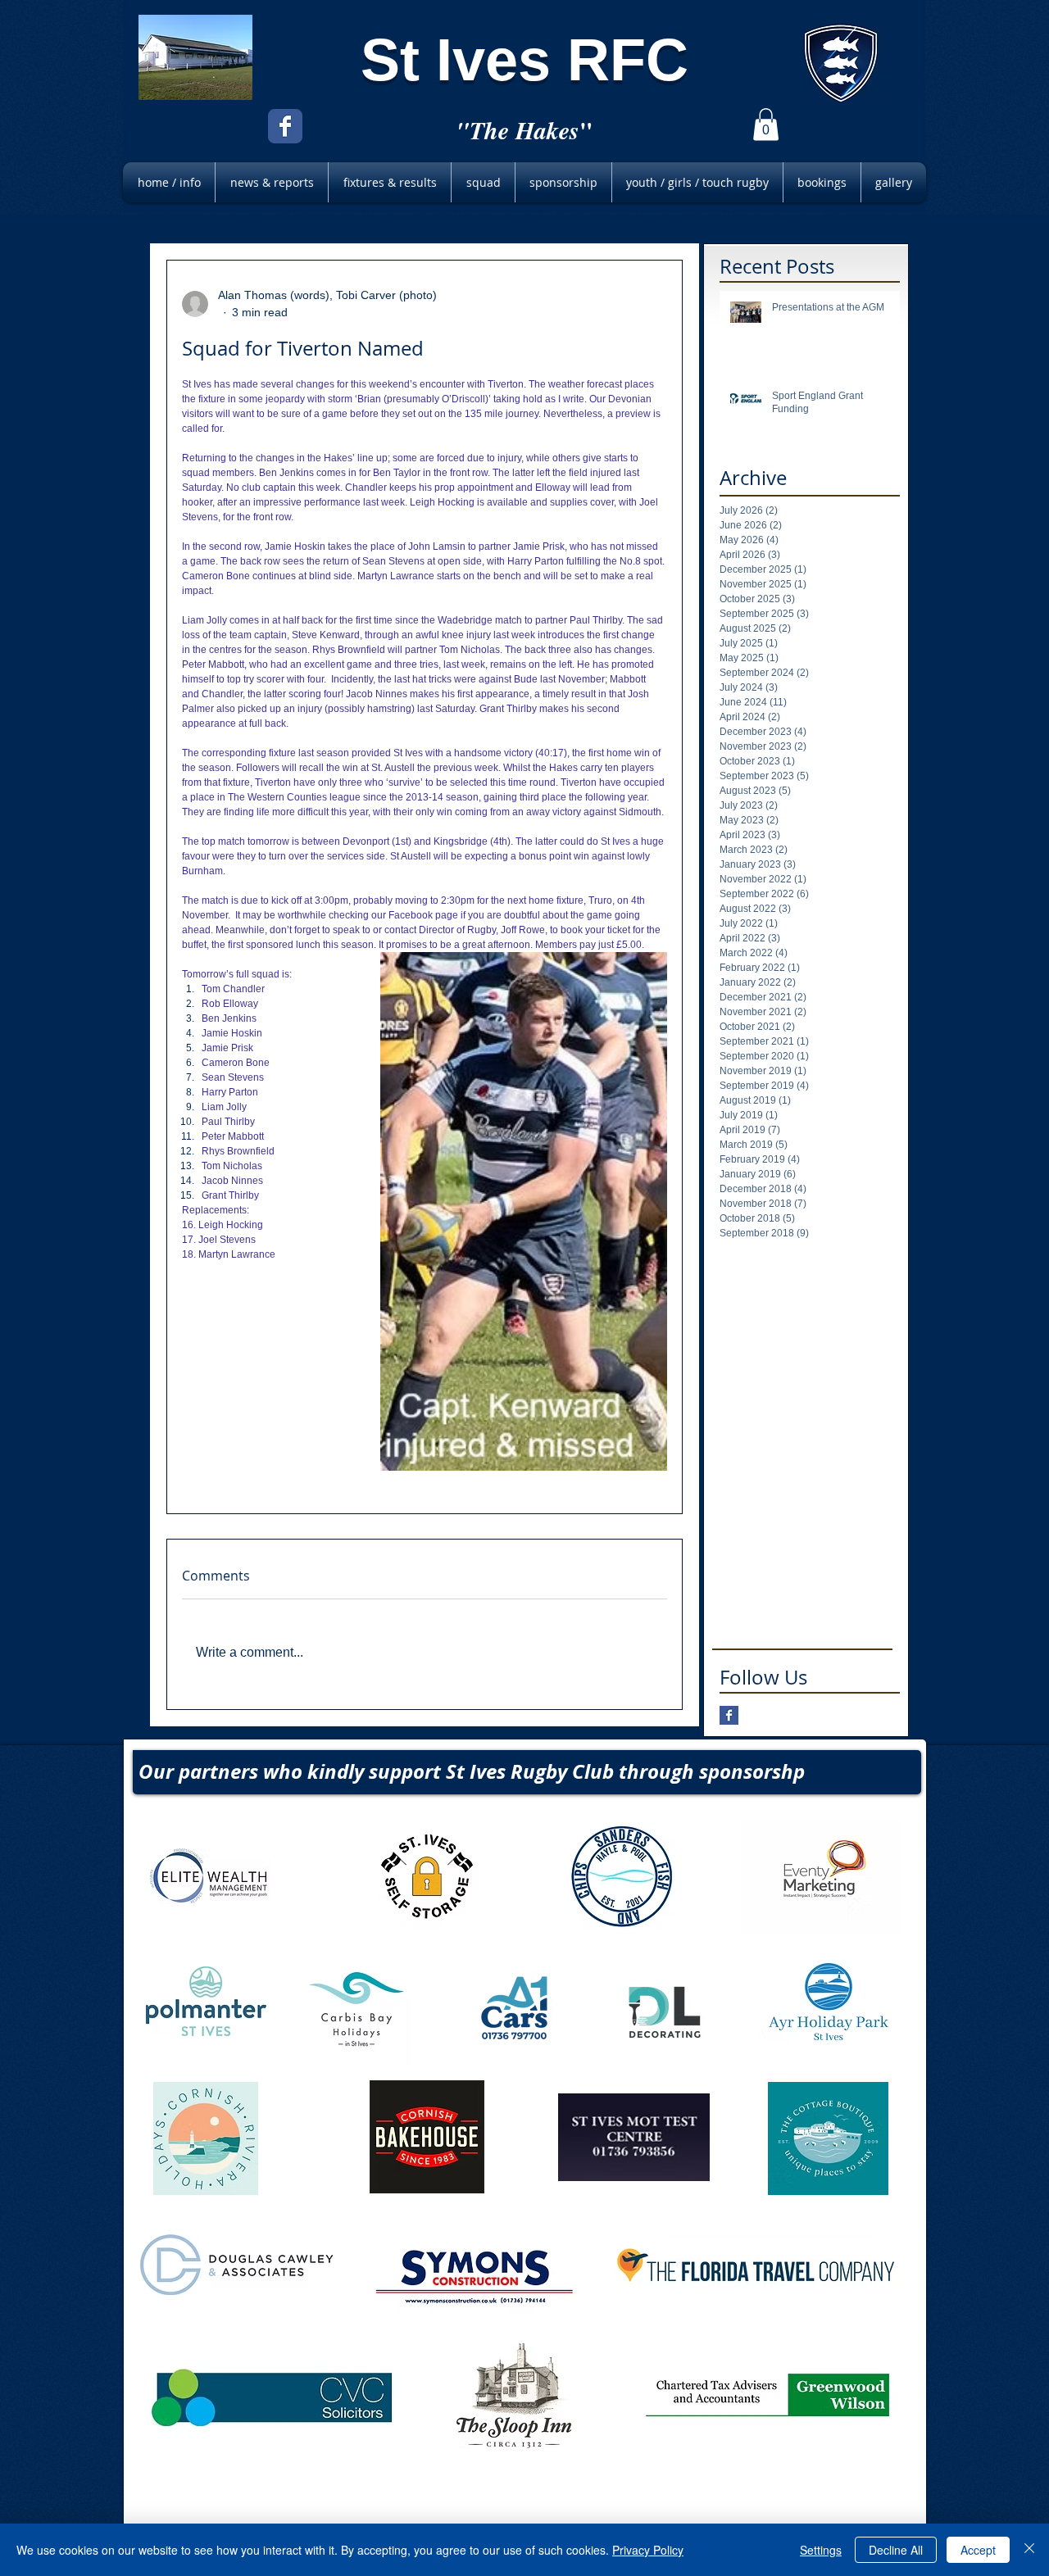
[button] (766, 124)
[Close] (1029, 2550)
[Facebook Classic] (285, 126)
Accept (978, 2550)
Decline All (896, 2550)
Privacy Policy (648, 2550)
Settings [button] (821, 2550)
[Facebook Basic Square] (729, 1715)
